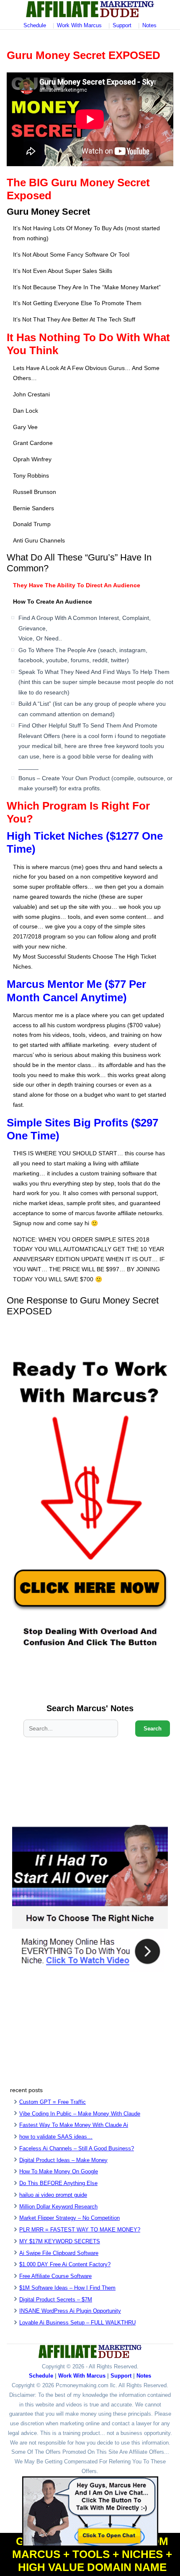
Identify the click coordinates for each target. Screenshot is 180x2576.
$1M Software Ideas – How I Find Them (67, 2288)
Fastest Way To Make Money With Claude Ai (74, 2125)
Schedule (35, 25)
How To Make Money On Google (59, 2171)
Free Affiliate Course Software (55, 2276)
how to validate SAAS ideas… (56, 2137)
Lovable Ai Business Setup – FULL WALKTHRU (77, 2323)
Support (122, 25)
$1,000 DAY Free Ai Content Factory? (65, 2264)
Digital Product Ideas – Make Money (63, 2160)
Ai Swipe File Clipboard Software (59, 2253)
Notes (149, 25)
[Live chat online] (90, 2512)
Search (153, 1729)
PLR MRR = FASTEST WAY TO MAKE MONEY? (80, 2230)
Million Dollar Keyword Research (58, 2207)
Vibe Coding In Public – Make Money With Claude (80, 2114)
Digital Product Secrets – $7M (56, 2300)
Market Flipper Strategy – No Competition (69, 2218)
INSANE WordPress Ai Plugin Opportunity (70, 2311)
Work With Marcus (79, 25)
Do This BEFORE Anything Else (58, 2183)
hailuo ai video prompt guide (53, 2195)
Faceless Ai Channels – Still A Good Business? (77, 2148)
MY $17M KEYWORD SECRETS (60, 2241)
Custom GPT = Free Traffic (53, 2102)
